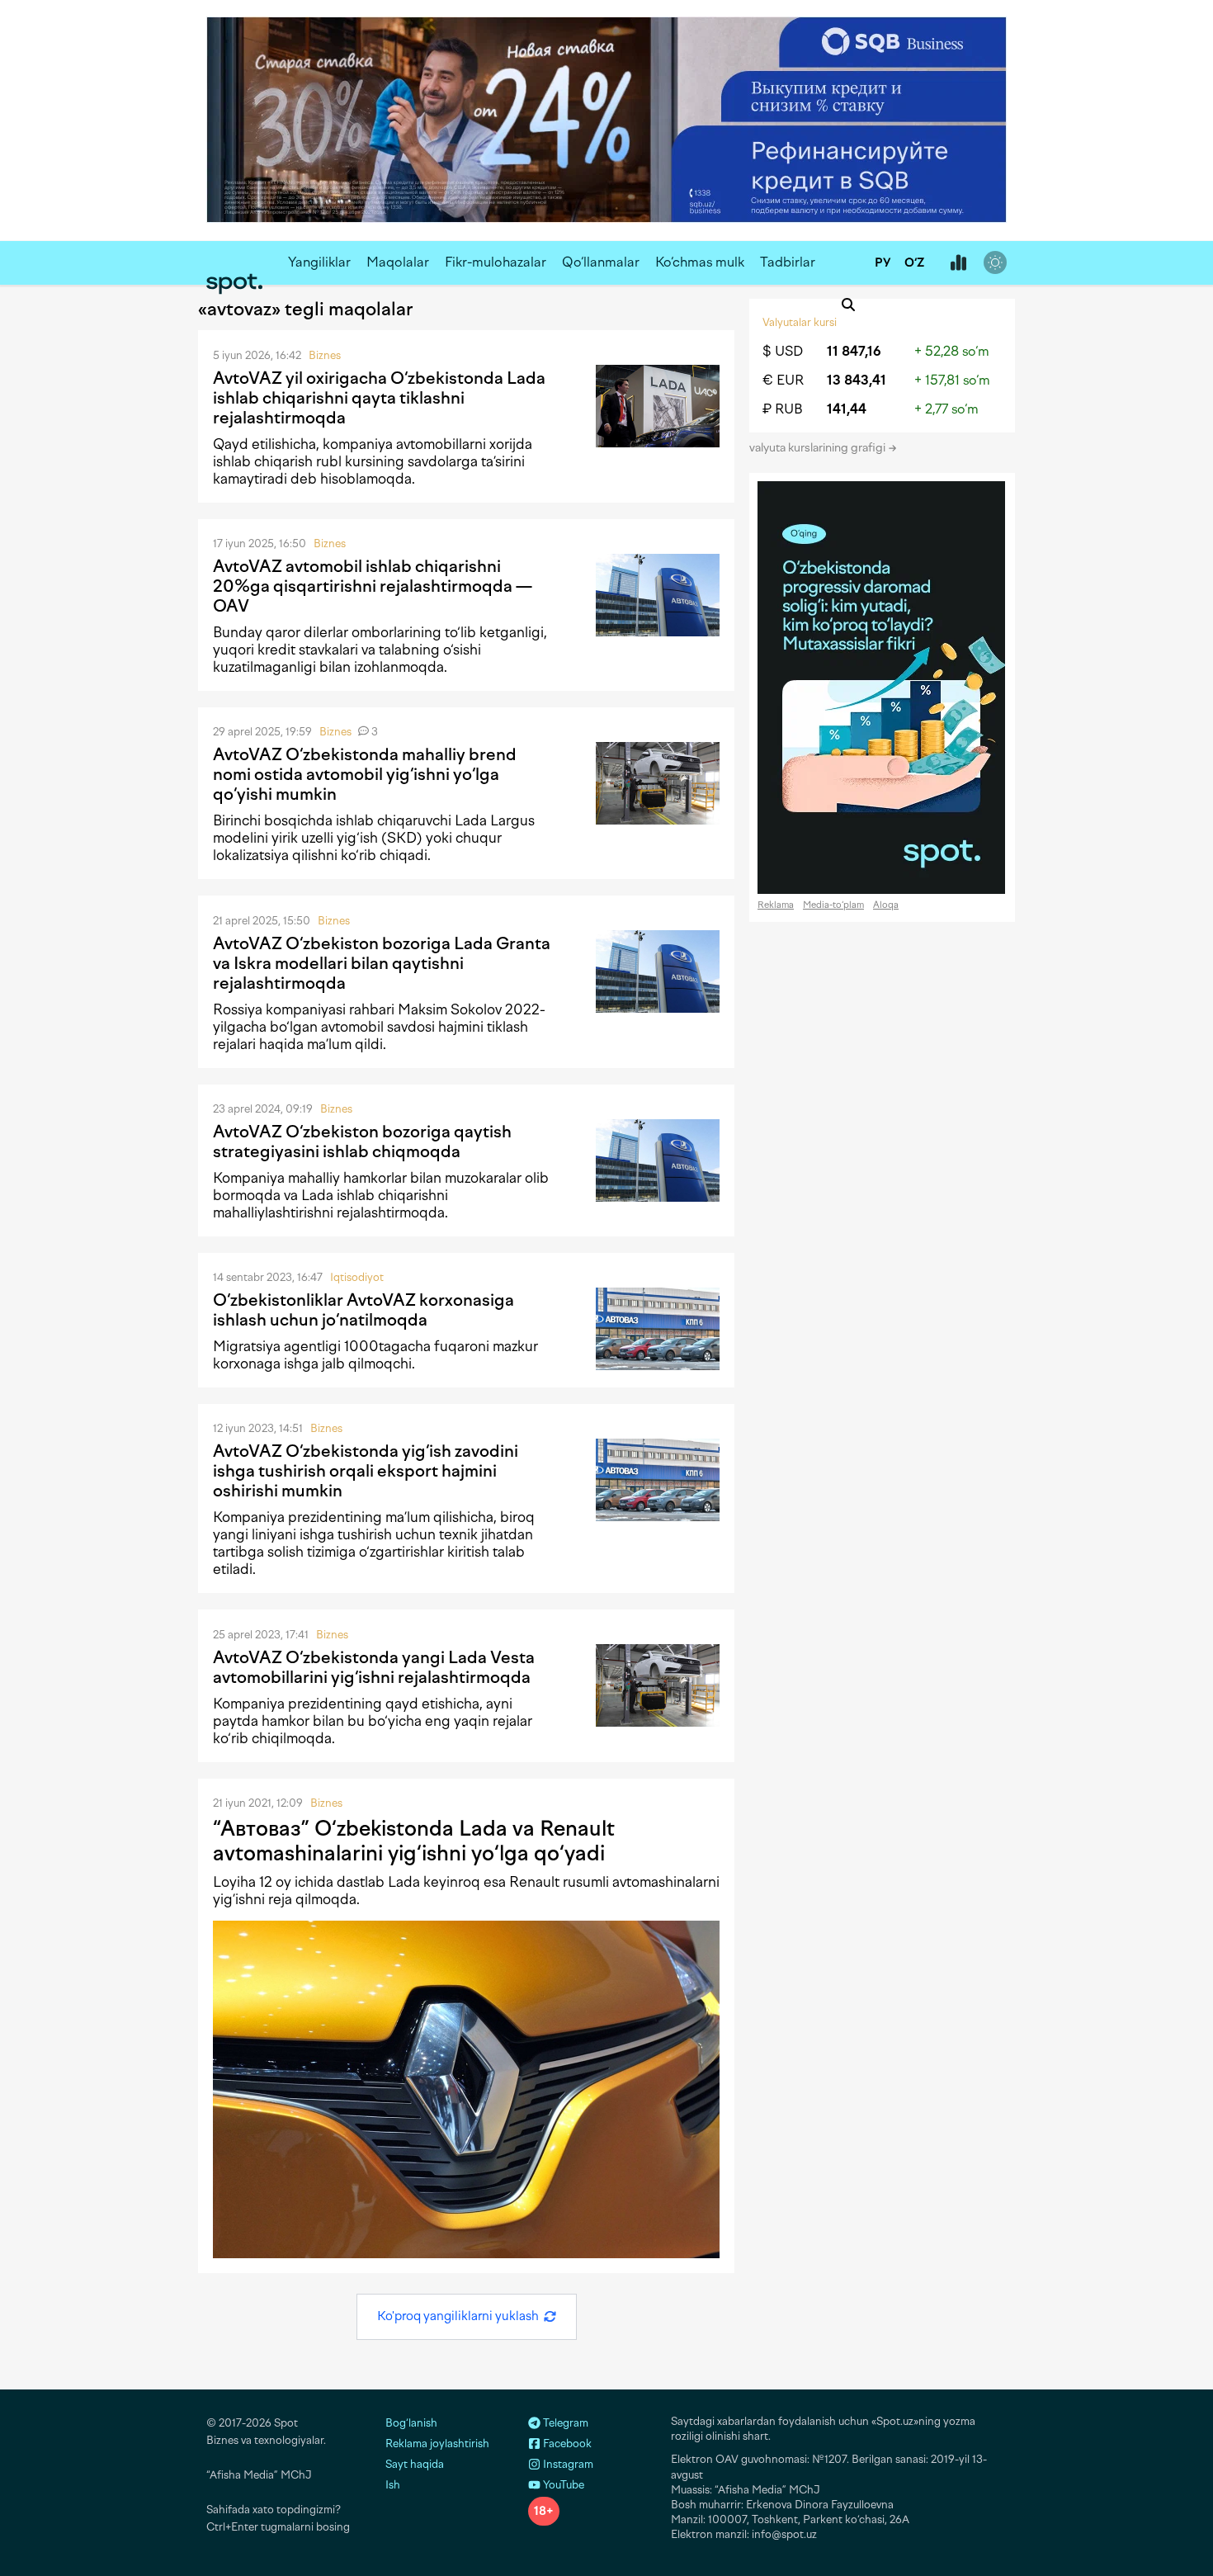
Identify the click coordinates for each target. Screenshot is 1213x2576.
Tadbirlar (788, 262)
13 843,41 (857, 380)
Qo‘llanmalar (601, 262)
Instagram (567, 2464)
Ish (393, 2485)
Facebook (566, 2444)
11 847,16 (854, 351)
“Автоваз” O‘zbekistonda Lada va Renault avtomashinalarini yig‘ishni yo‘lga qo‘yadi (414, 1841)
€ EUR (783, 380)
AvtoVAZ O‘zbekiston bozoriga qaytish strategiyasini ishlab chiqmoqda (362, 1141)
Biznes (325, 355)
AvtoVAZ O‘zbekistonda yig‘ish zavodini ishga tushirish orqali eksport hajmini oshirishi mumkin (366, 1471)
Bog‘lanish (411, 2423)
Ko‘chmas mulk (700, 262)
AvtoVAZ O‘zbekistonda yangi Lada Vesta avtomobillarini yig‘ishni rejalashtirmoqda (374, 1667)
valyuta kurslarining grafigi (819, 448)
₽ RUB (783, 409)
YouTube (562, 2485)
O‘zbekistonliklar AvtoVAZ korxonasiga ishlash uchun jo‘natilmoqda (363, 1310)
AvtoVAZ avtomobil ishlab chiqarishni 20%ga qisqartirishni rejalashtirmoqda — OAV (373, 586)
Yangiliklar (319, 262)
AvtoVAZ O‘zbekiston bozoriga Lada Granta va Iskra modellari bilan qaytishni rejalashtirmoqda (382, 963)
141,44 (847, 409)
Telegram (564, 2423)
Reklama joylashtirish (437, 2444)
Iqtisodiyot (357, 1277)
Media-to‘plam (833, 905)
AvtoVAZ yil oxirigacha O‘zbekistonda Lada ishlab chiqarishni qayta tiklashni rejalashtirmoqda (379, 398)
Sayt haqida (415, 2464)
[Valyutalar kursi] (958, 263)
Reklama (776, 905)
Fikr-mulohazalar (496, 262)
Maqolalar (398, 262)
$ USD (783, 351)
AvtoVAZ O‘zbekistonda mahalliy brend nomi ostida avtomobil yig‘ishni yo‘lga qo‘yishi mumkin (365, 774)
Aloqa (886, 905)
